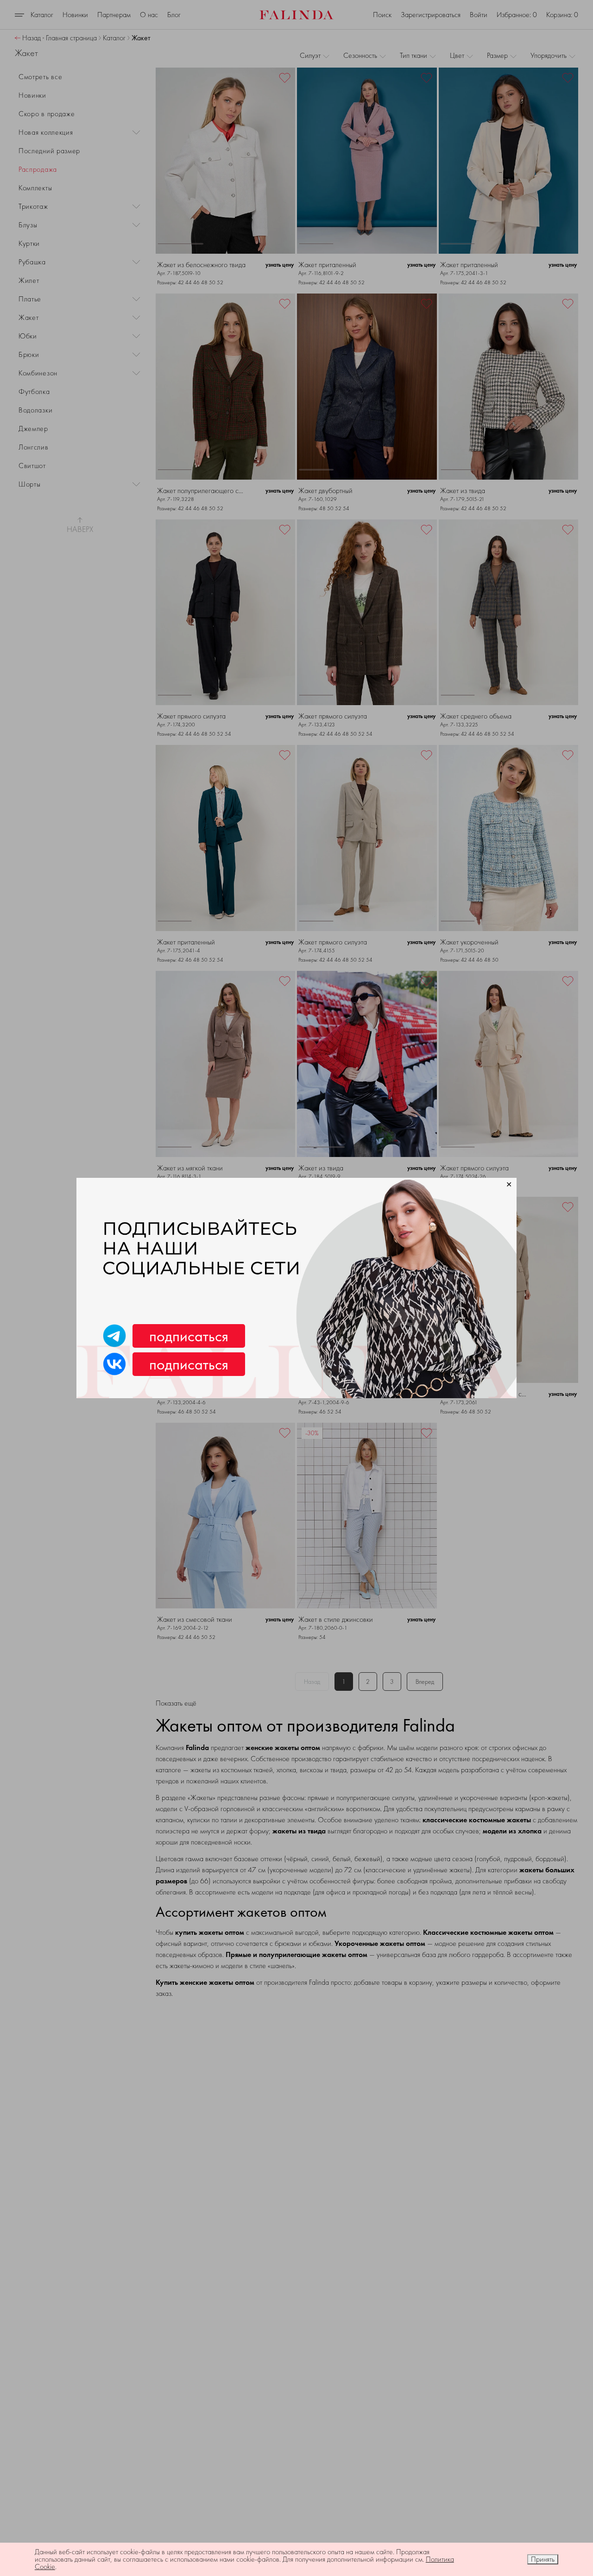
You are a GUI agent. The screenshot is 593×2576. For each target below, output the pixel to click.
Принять (543, 2559)
